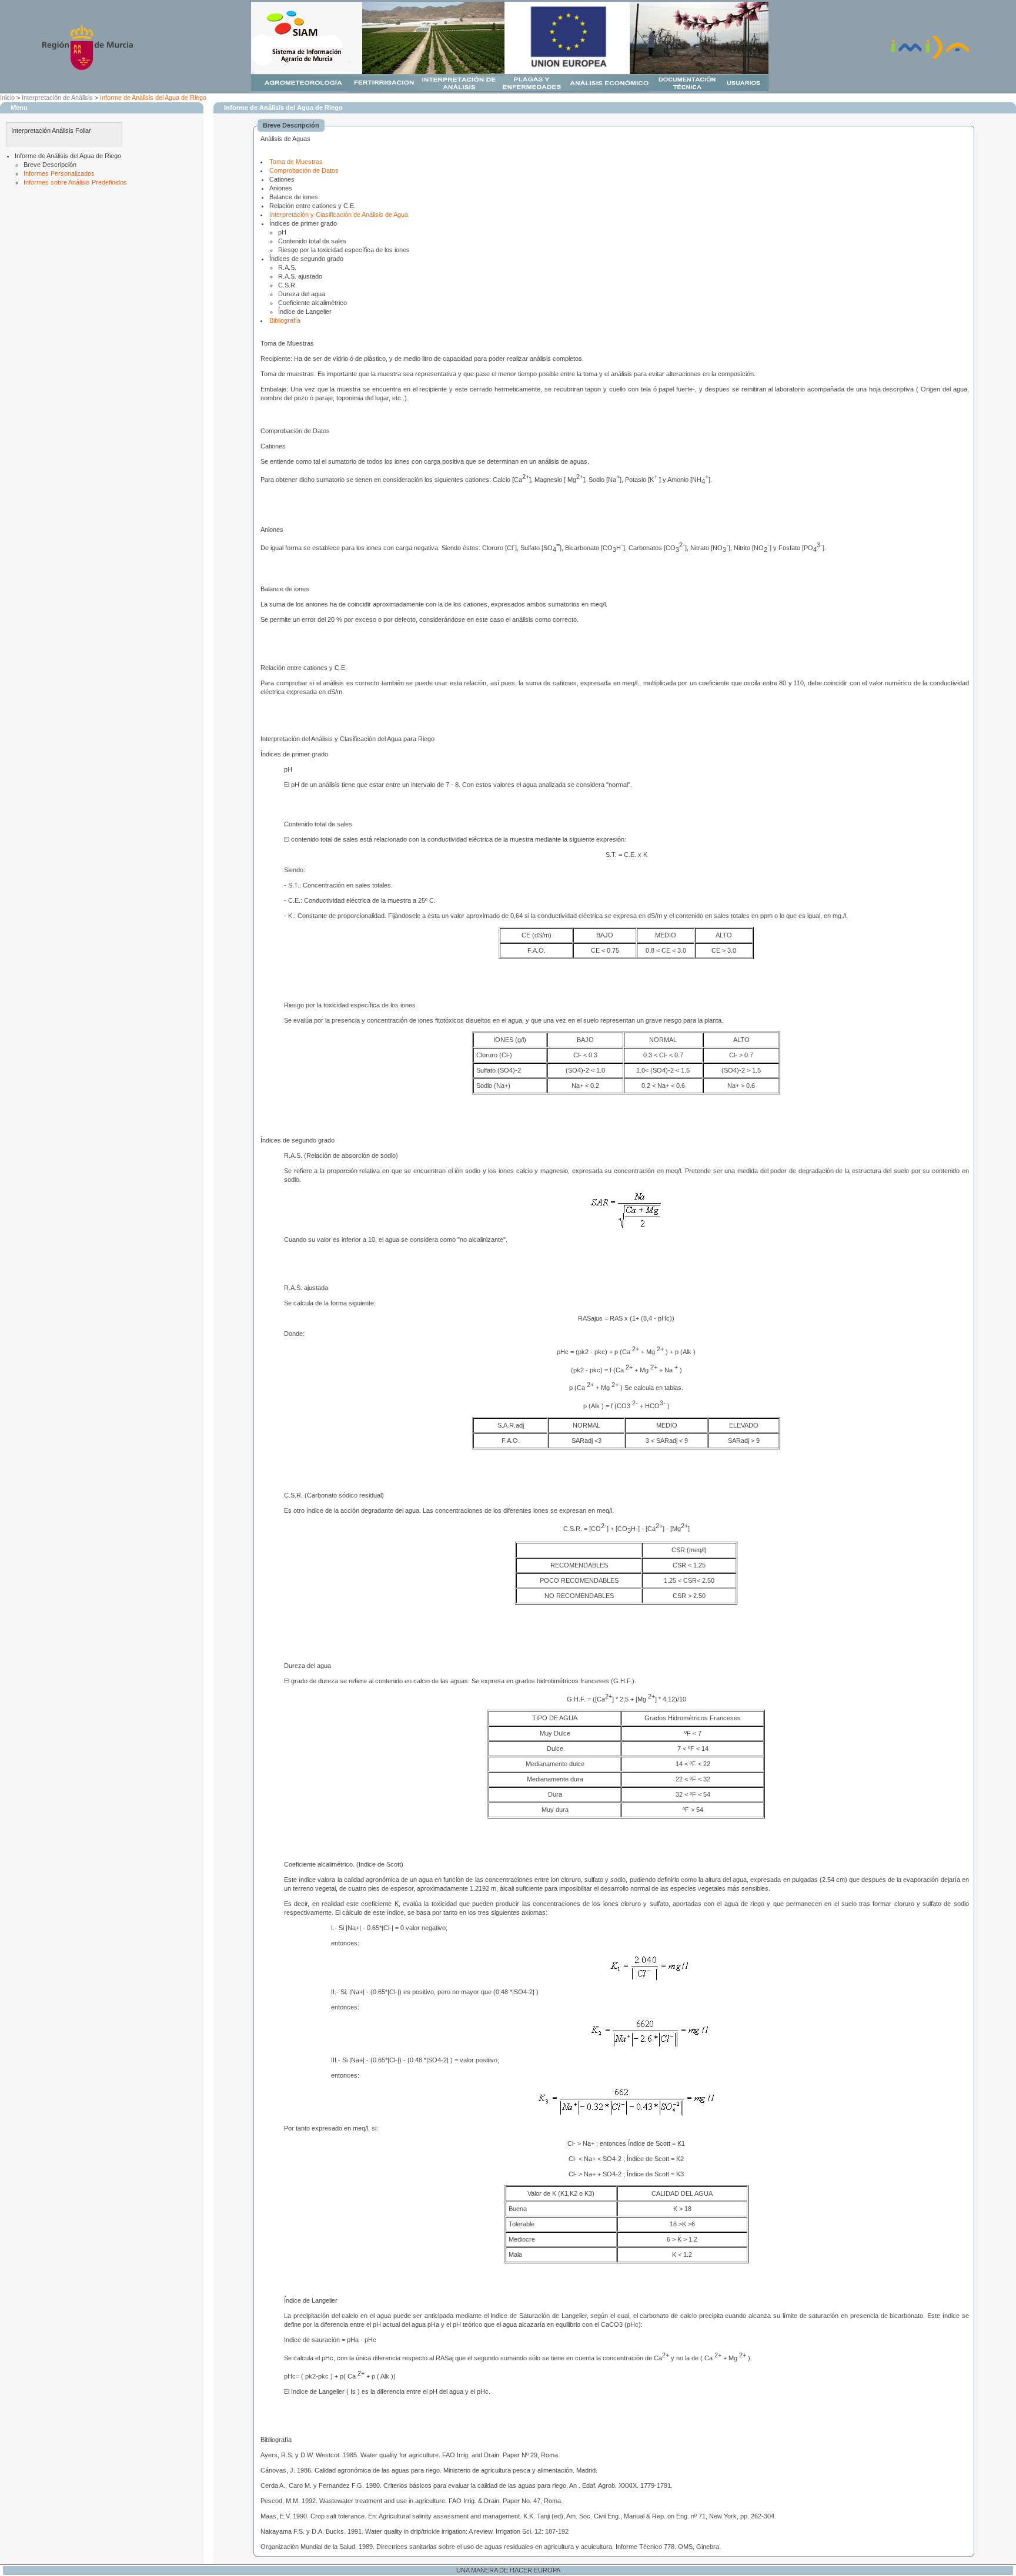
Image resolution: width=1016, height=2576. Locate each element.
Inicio (7, 98)
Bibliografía (285, 320)
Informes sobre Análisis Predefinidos (75, 182)
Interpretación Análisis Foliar (51, 130)
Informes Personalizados (59, 173)
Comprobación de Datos (304, 170)
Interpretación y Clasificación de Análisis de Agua (339, 215)
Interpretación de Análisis (57, 98)
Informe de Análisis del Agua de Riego (153, 98)
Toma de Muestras (296, 162)
